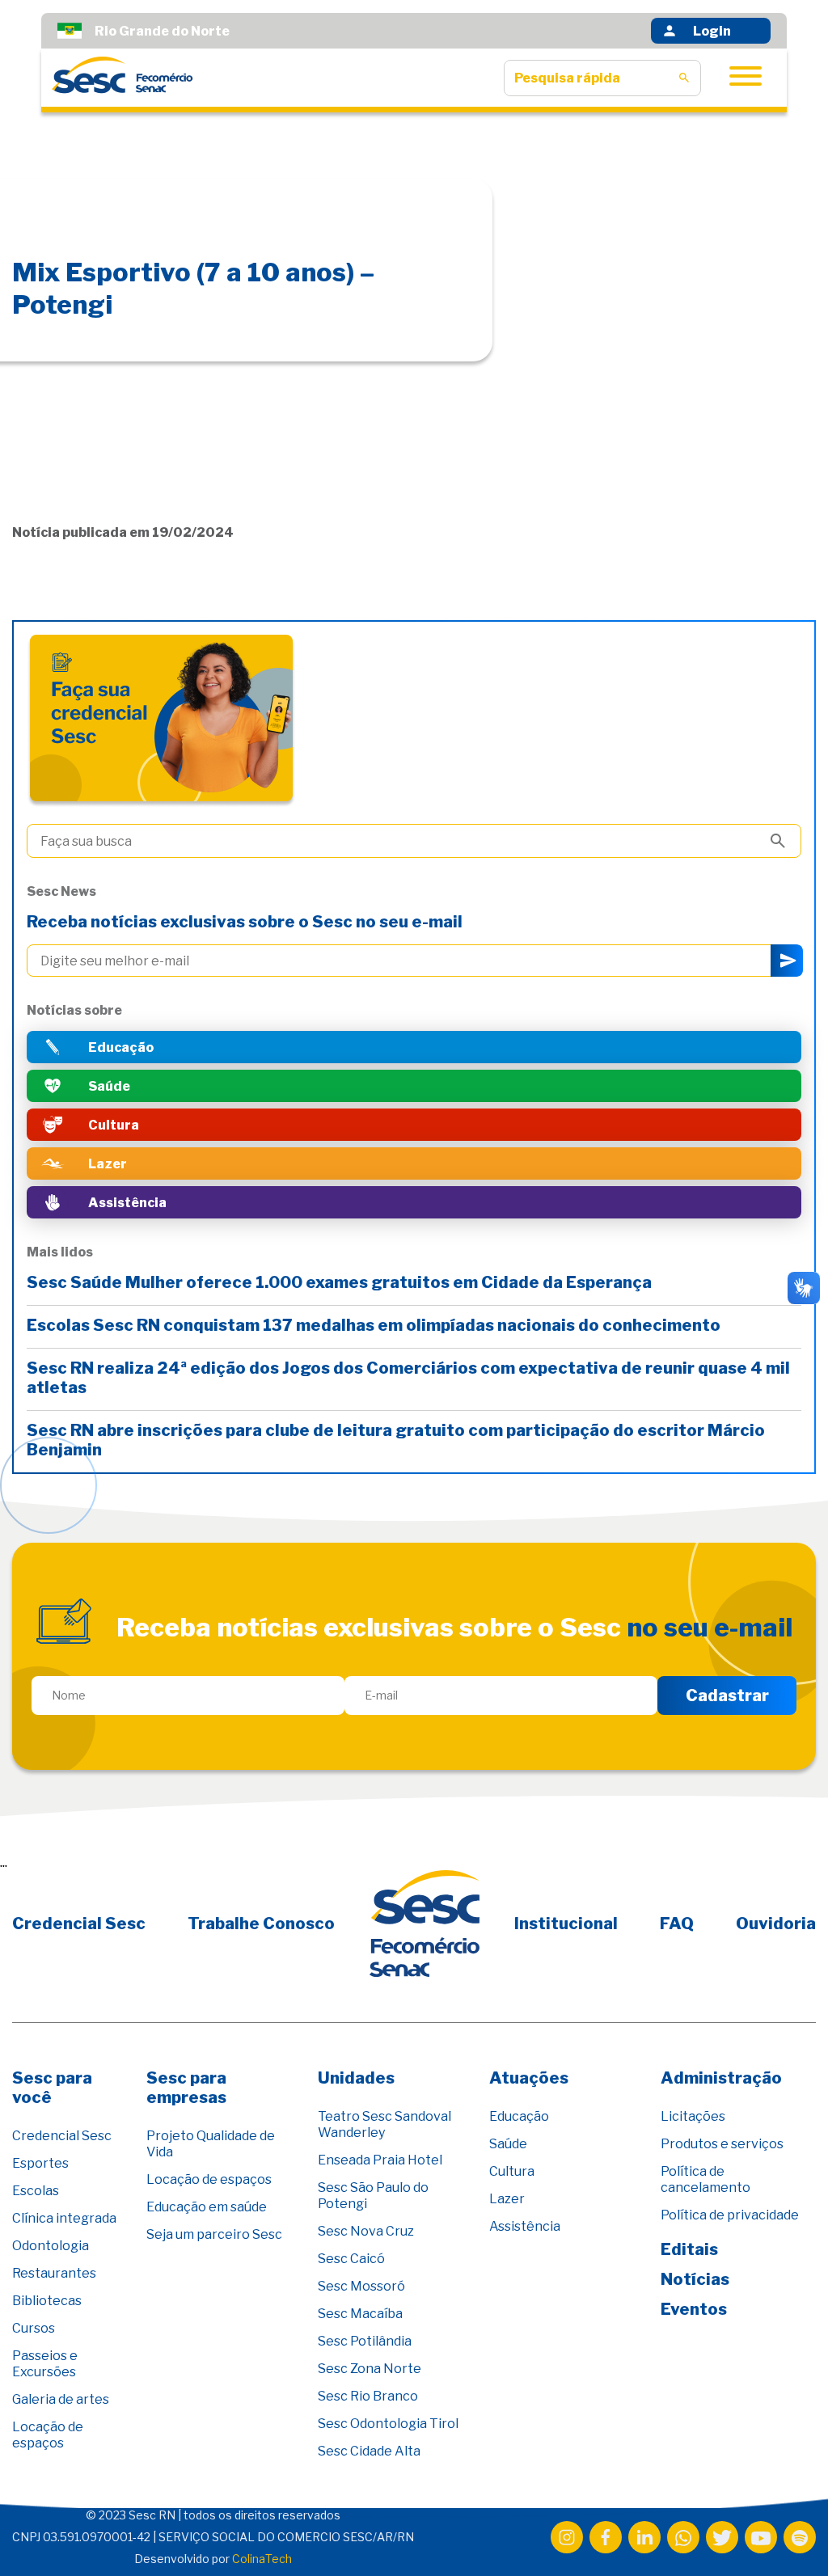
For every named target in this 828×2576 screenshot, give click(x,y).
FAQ (677, 1924)
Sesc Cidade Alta (369, 2451)
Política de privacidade (730, 2215)
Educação (519, 2116)
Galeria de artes (61, 2399)
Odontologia (51, 2246)
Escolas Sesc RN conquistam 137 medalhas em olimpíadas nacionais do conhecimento (375, 1325)
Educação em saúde (207, 2207)
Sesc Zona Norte (370, 2369)
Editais (689, 2249)
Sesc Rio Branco (368, 2396)
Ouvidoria (776, 1924)
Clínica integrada (64, 2218)
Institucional (566, 1924)
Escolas (36, 2191)
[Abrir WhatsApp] (788, 2535)
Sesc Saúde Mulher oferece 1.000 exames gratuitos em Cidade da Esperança (341, 1282)
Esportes (40, 2163)
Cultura (512, 2171)
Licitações (693, 2116)
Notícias (695, 2279)
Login (712, 31)
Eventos (694, 2309)
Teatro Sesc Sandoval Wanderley (384, 2124)
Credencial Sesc (79, 1924)
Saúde (508, 2144)
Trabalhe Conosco (261, 1924)
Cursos (34, 2328)
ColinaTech (262, 2559)
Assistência (525, 2226)
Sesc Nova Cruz (366, 2231)
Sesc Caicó (351, 2259)
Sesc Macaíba (360, 2314)
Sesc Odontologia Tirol (388, 2424)
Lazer (507, 2199)
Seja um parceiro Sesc (214, 2234)
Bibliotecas (47, 2301)
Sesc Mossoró (361, 2286)
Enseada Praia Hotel (380, 2160)
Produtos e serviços (722, 2144)
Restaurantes (54, 2273)
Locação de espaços (48, 2435)
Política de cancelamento (705, 2179)
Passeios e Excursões (45, 2364)
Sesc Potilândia (365, 2341)
